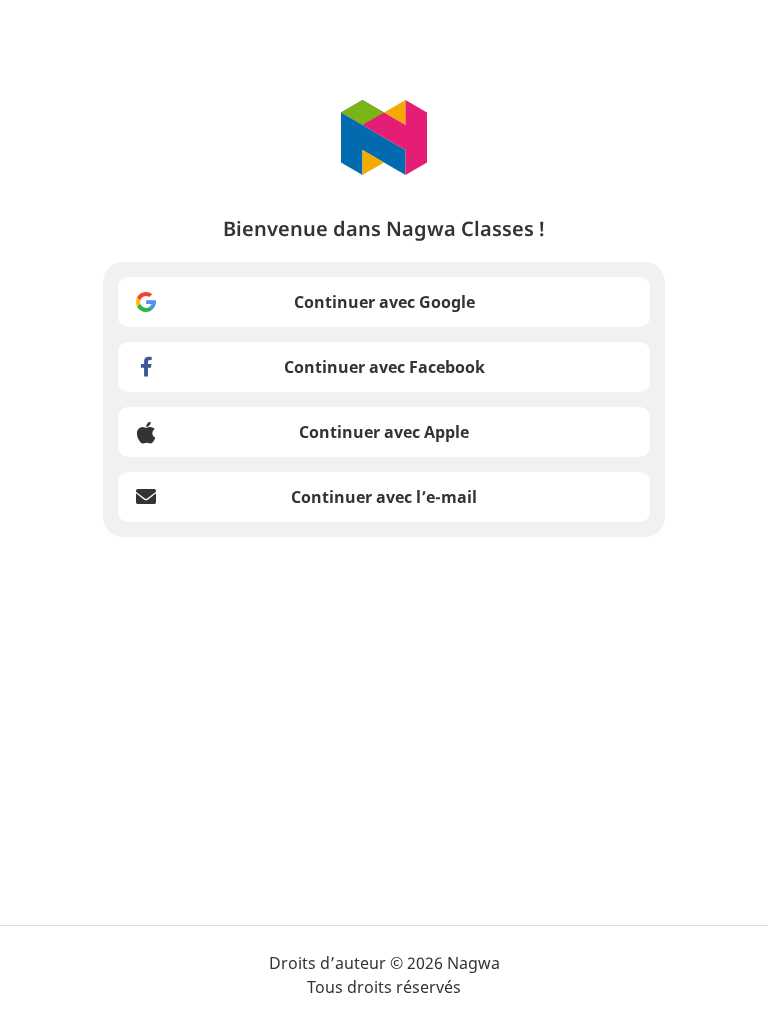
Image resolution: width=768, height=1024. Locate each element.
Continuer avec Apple (384, 432)
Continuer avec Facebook (384, 367)
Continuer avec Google (384, 302)
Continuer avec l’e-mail (384, 497)
